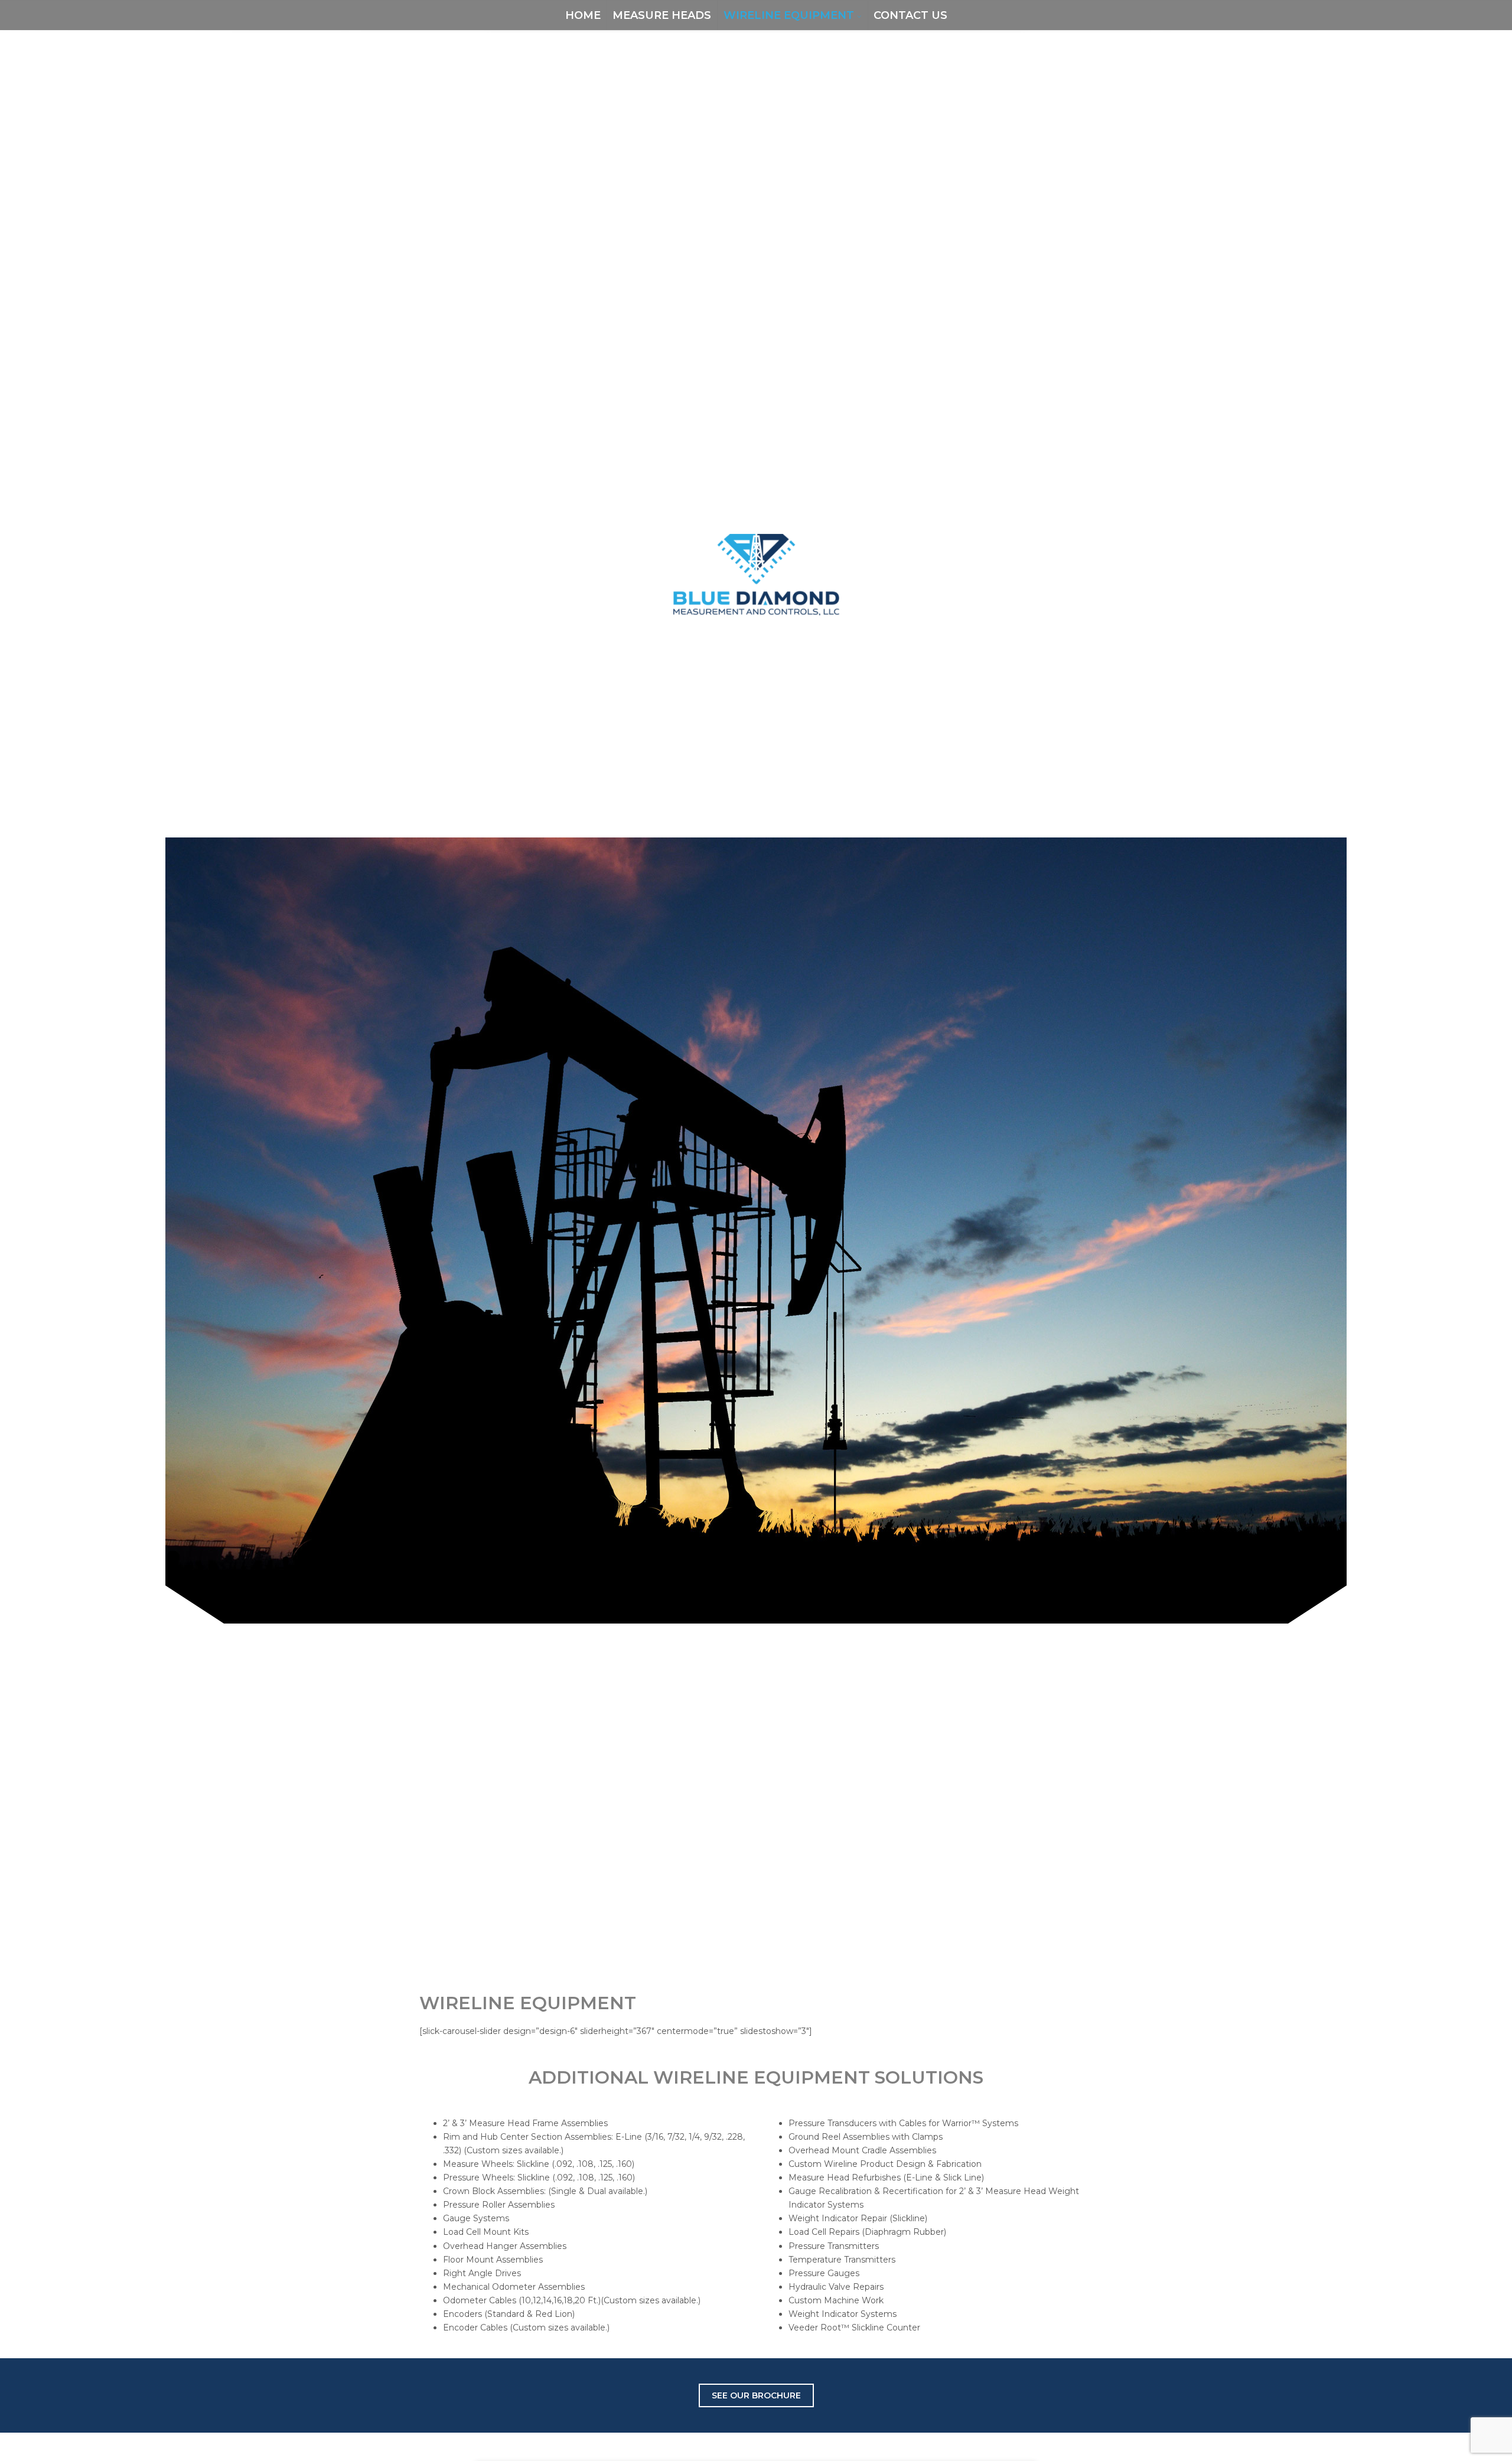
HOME (583, 15)
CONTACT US (910, 15)
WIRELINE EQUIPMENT (789, 15)
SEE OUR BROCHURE (756, 2395)
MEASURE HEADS (662, 15)
